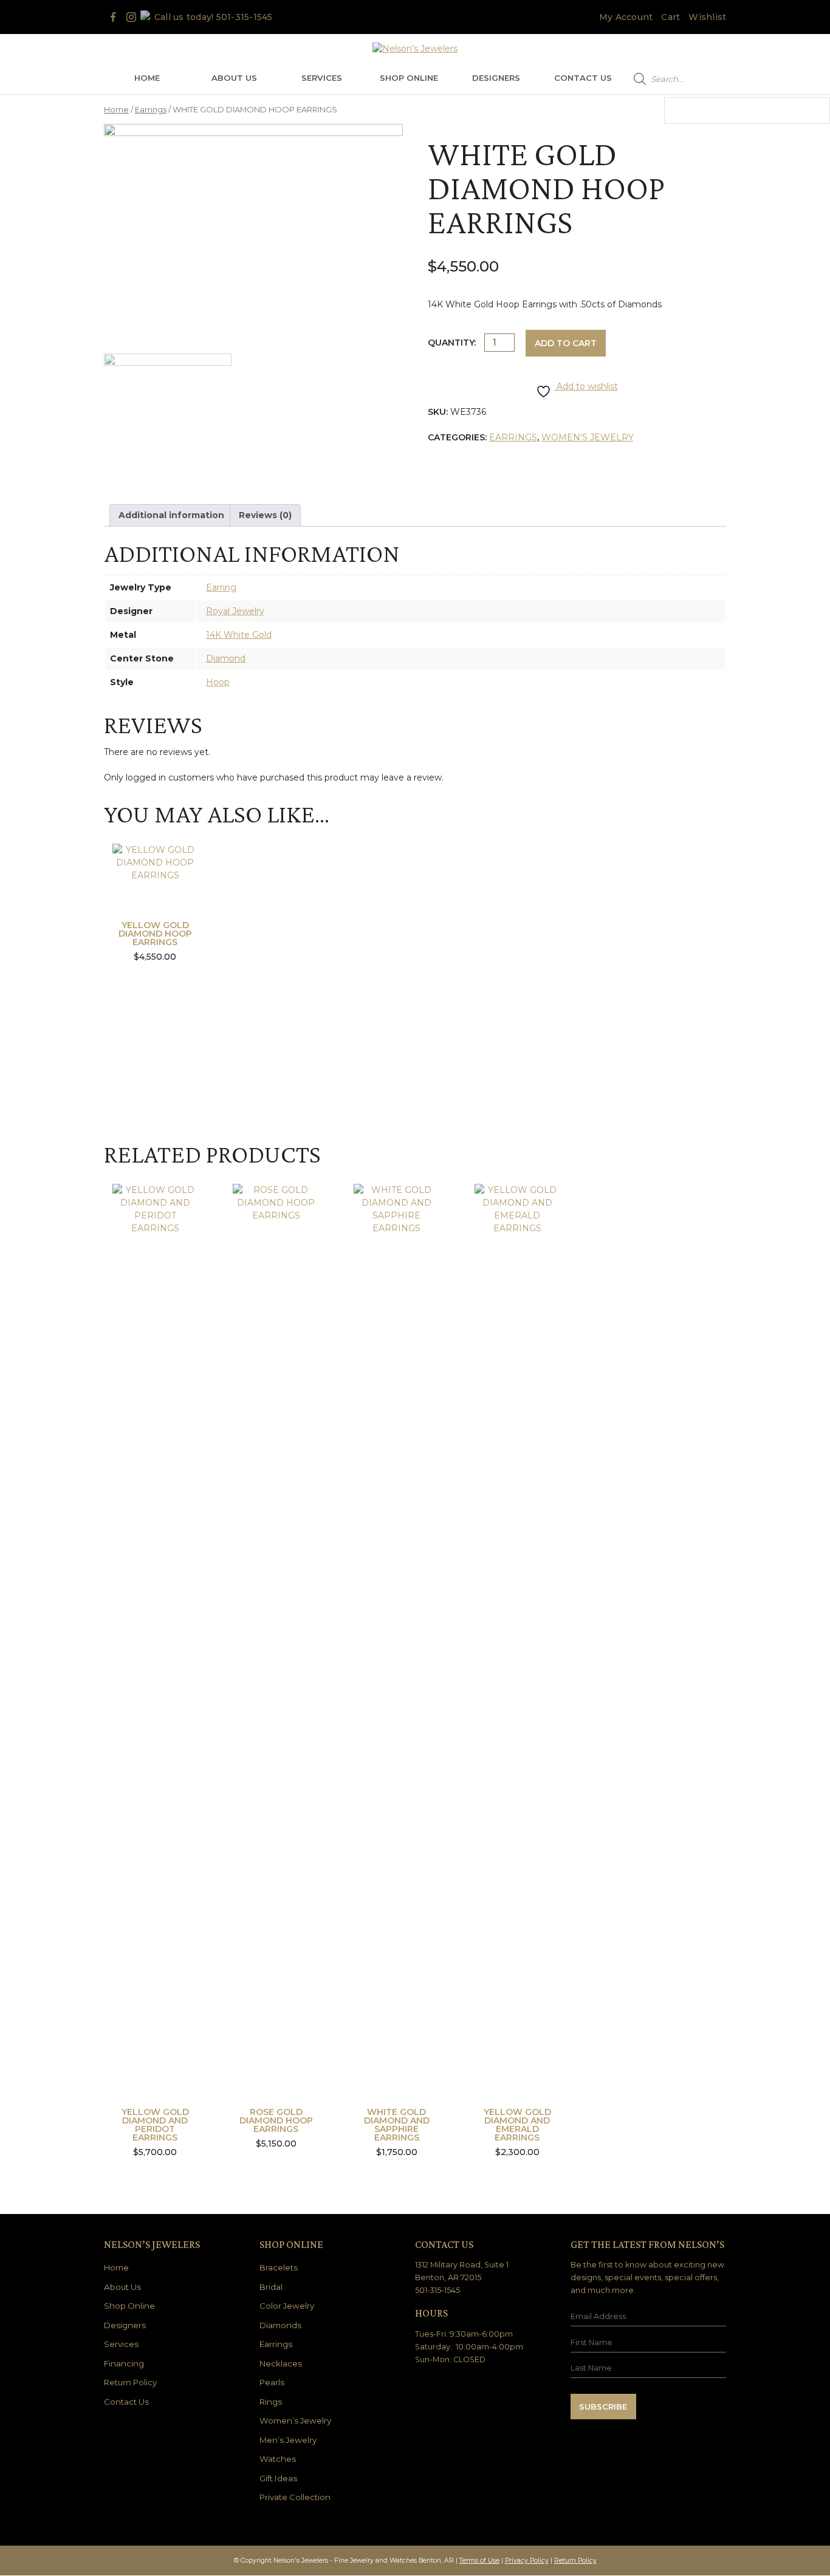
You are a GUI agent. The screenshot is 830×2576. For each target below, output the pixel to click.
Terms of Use (479, 2561)
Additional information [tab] (171, 515)
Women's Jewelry (588, 437)
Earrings (151, 110)
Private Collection (295, 2497)
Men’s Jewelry (288, 2440)
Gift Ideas (278, 2478)
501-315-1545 (245, 17)
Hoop (218, 682)
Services (322, 78)
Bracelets (279, 2267)
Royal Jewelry (235, 611)
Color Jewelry (287, 2306)
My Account (626, 17)
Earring (221, 587)
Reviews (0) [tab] (265, 515)
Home (147, 78)
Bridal (271, 2287)
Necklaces (281, 2363)
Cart (671, 17)
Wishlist (707, 17)
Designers (496, 78)
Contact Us (583, 78)
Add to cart (566, 343)
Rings (271, 2402)
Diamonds (280, 2325)
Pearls (272, 2382)
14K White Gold (239, 635)
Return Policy (130, 2382)
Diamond (226, 658)
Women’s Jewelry (295, 2421)
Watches (278, 2459)
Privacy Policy (527, 2561)
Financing (124, 2363)
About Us (234, 78)
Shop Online (409, 78)
